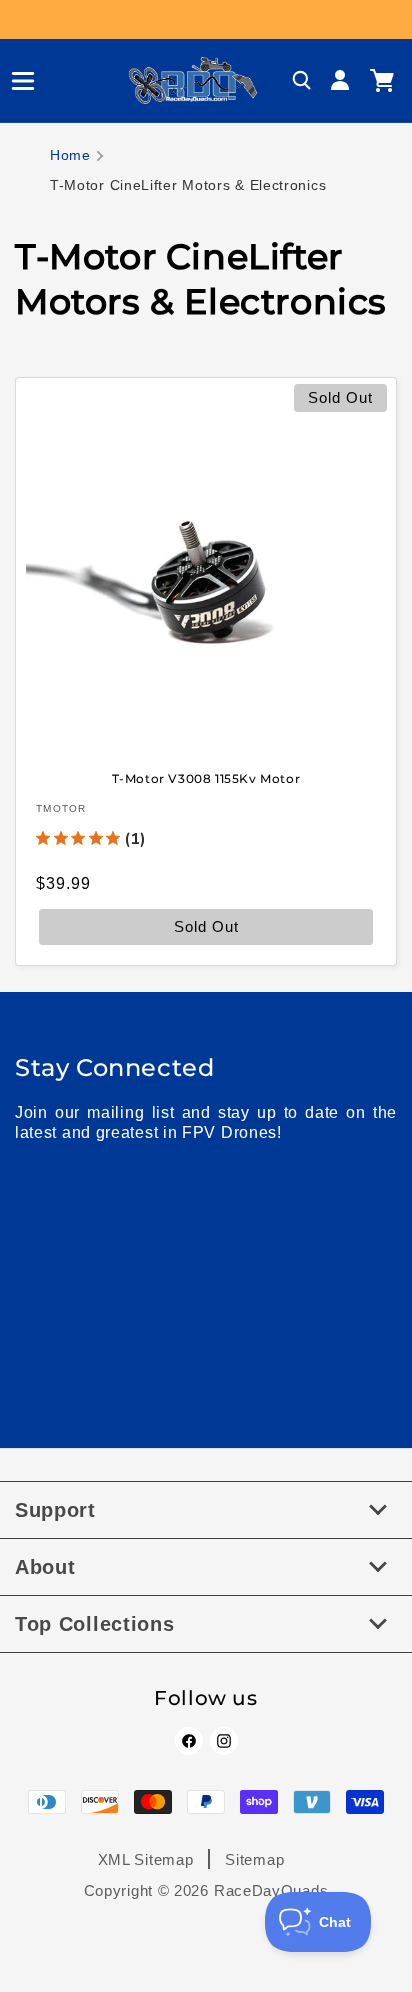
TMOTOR (61, 807)
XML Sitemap (146, 1859)
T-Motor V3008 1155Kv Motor (206, 778)
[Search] (302, 81)
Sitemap (254, 1859)
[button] (15, 81)
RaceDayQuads (271, 1890)
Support (55, 1510)
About (45, 1567)
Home (70, 155)
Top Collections (95, 1624)
